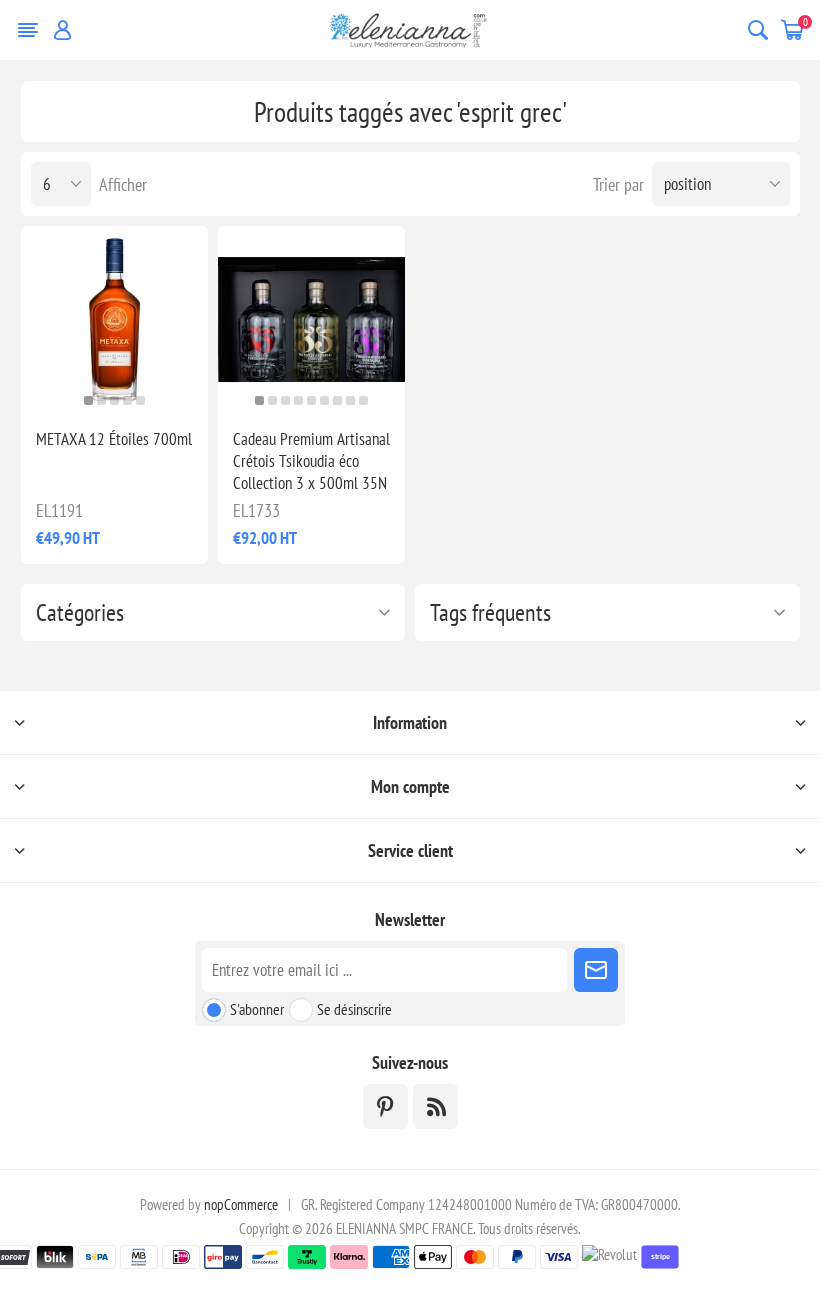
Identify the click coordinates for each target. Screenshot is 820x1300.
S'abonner (257, 1009)
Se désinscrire (354, 1009)
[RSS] (435, 1106)
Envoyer (596, 970)
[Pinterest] (385, 1106)
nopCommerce (241, 1204)
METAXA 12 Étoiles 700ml (114, 439)
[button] (88, 400)
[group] (114, 319)
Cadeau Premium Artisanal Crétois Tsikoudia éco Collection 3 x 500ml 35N (311, 461)
